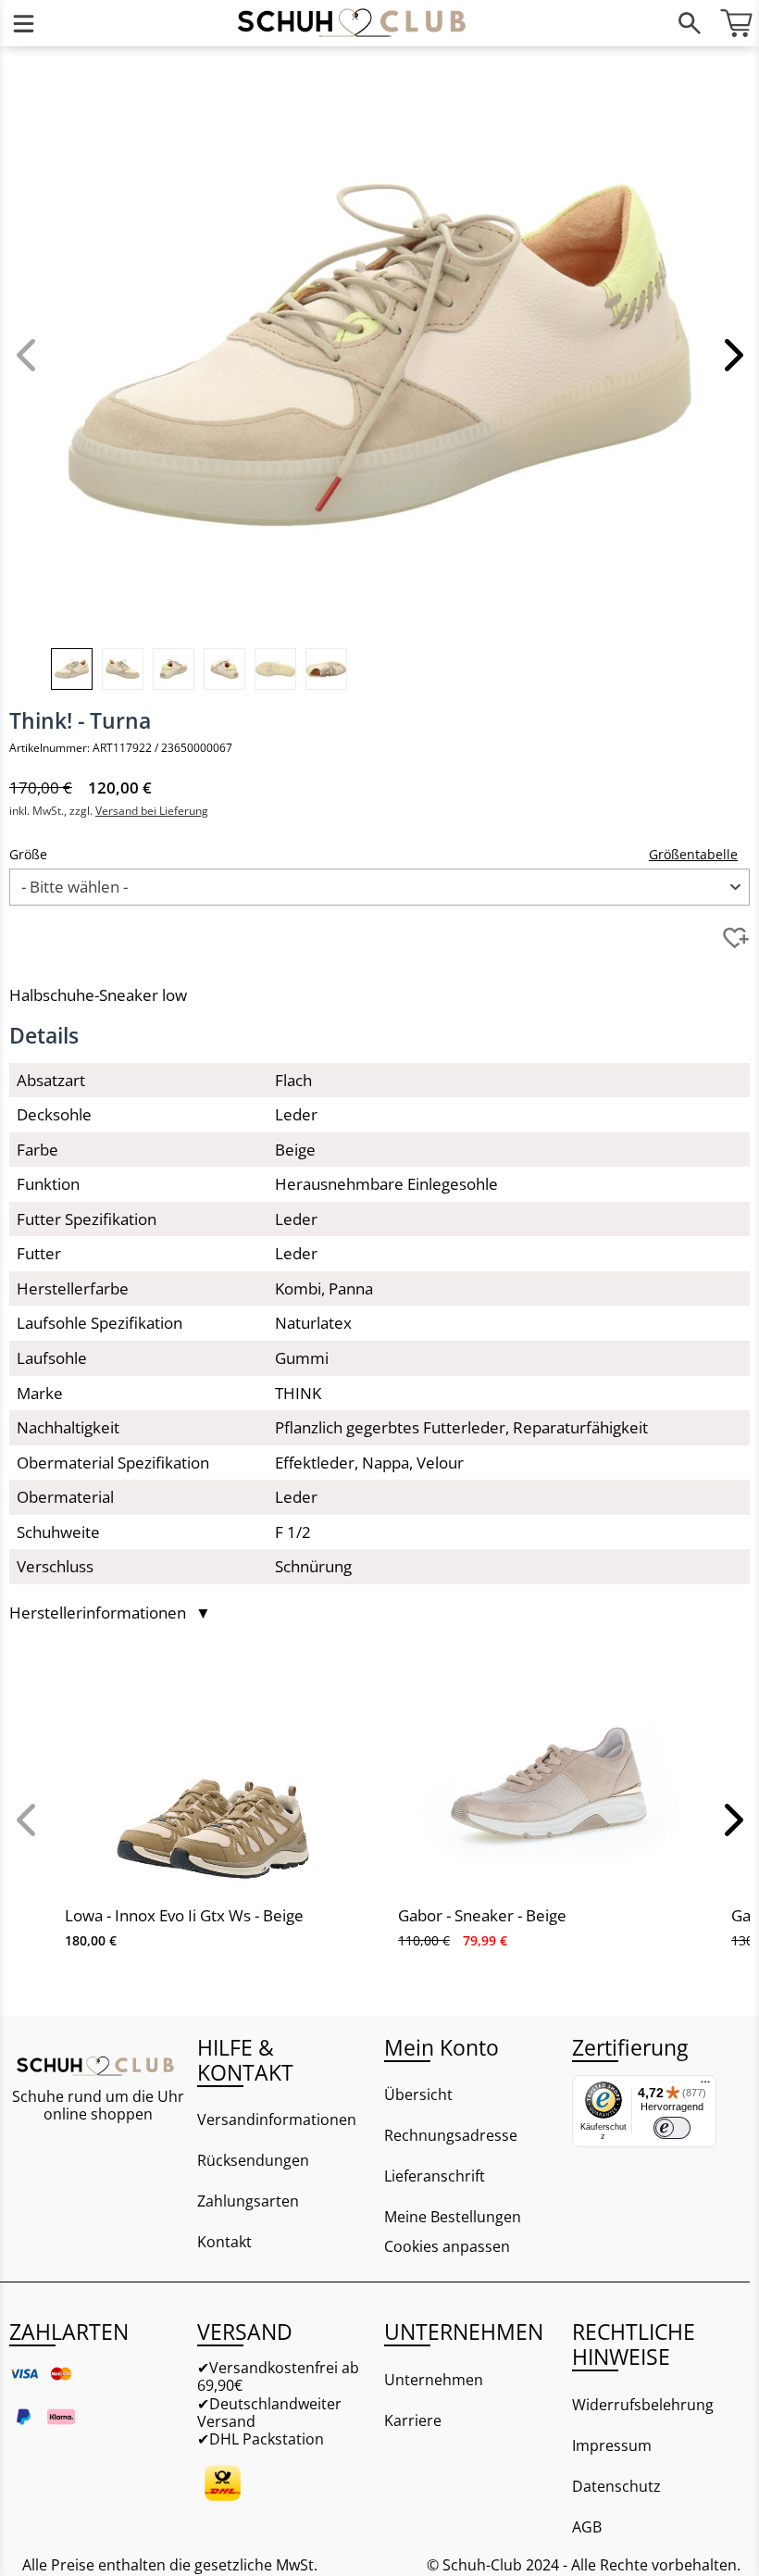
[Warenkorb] (736, 23)
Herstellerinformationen (110, 1613)
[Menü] (23, 23)
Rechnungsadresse (451, 2135)
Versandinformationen (277, 2120)
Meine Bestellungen (453, 2217)
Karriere (413, 2420)
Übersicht (418, 2095)
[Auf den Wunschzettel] (736, 938)
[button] (731, 355)
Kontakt (224, 2242)
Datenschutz (616, 2486)
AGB (587, 2527)
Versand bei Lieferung (152, 811)
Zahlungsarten (248, 2201)
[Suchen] (690, 23)
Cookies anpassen (447, 2247)
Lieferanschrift (435, 2176)
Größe (28, 854)
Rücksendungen (253, 2160)
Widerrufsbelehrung (643, 2405)
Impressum (612, 2445)
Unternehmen (434, 2380)
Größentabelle (693, 854)
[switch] (672, 2128)
